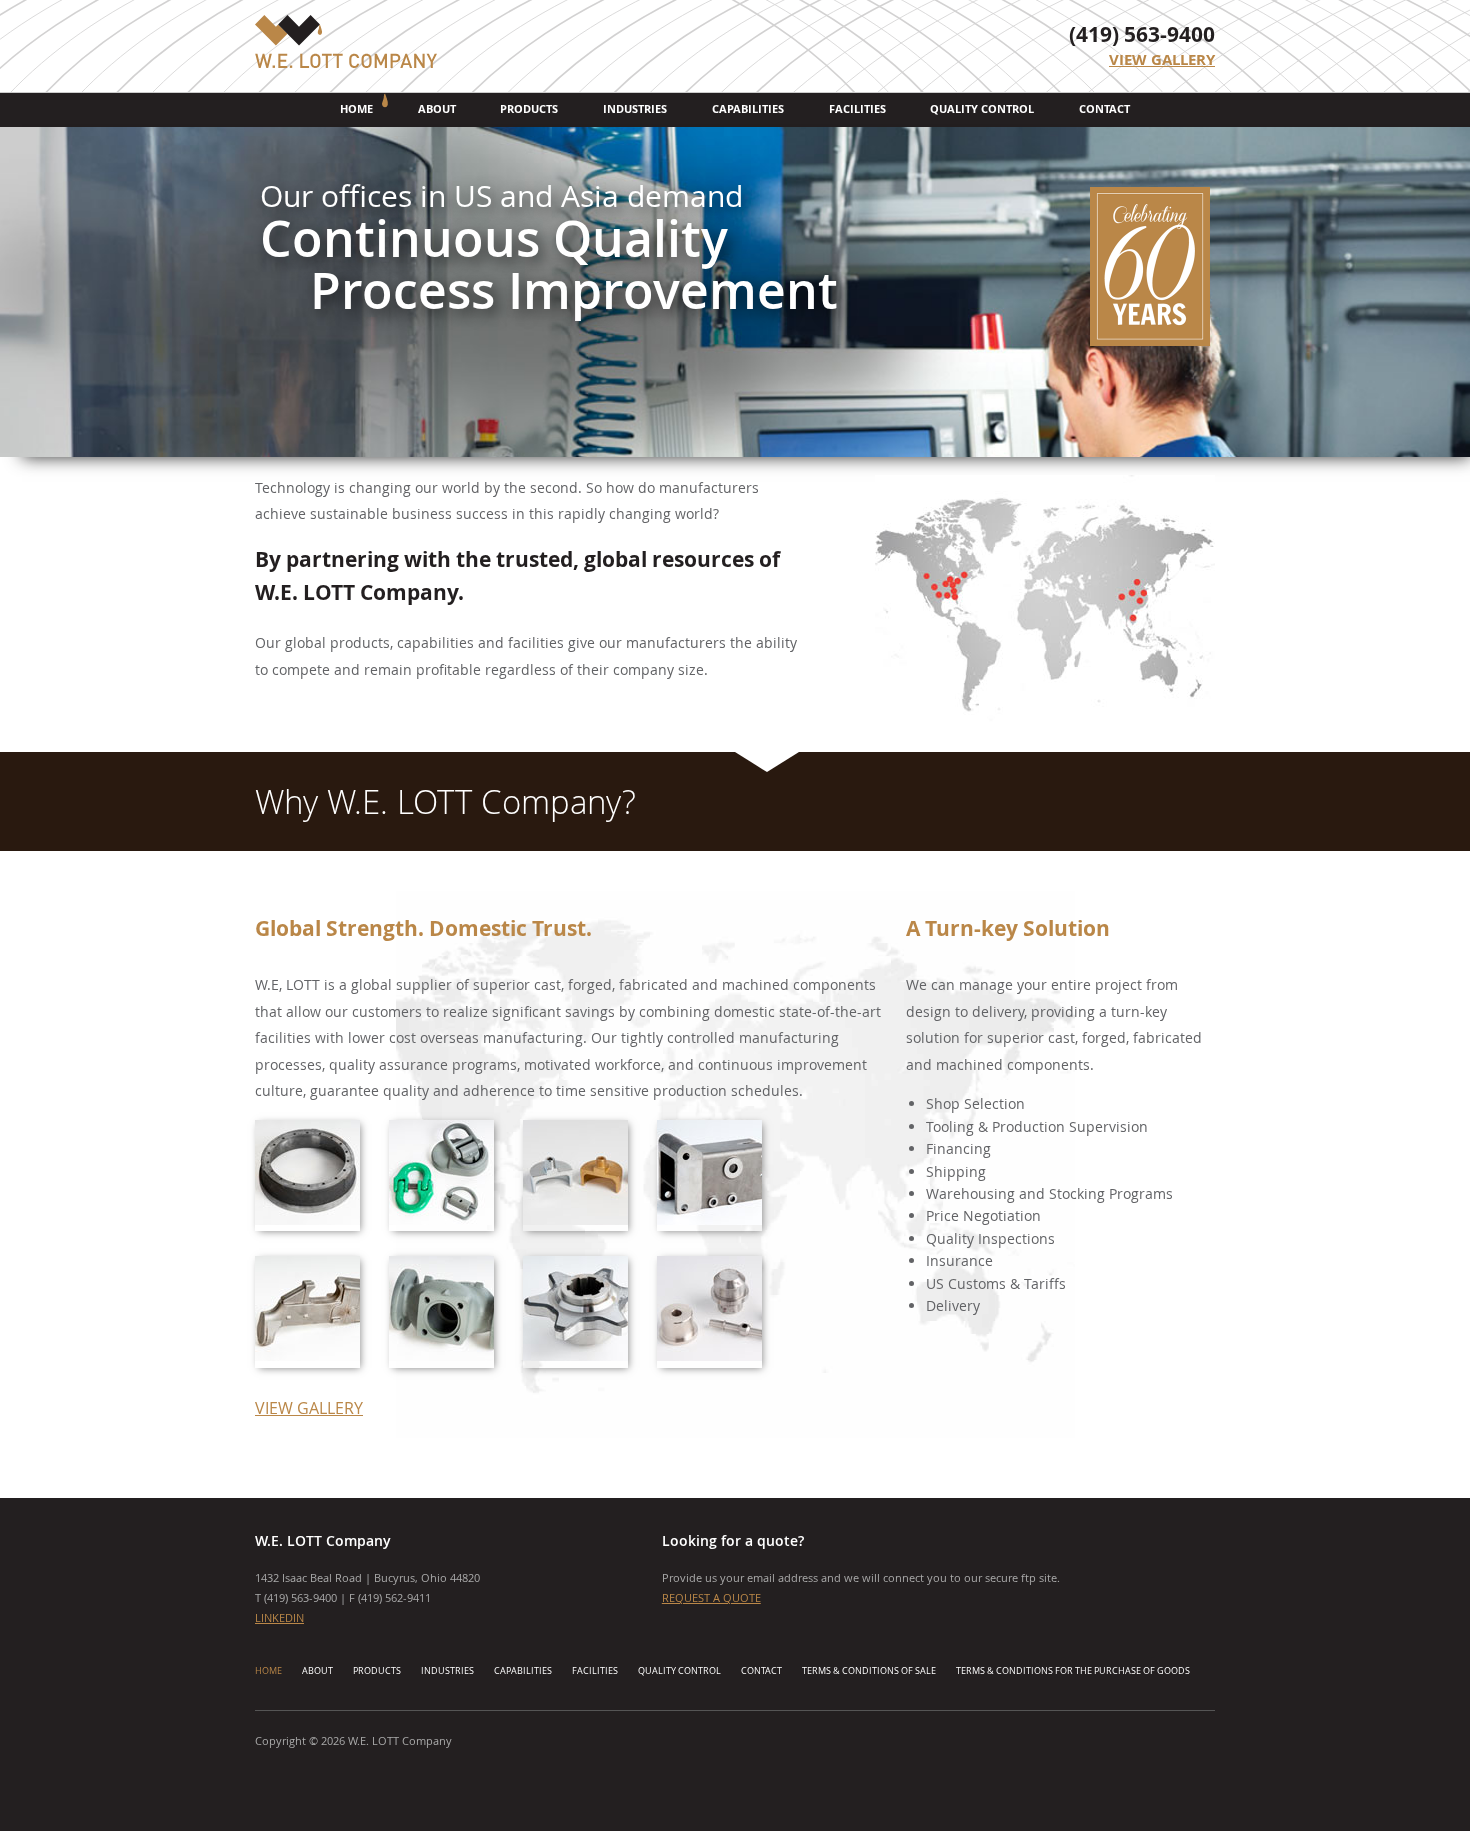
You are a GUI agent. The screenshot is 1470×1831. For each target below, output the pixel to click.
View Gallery (1162, 59)
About (437, 109)
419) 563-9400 (302, 1597)
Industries (635, 109)
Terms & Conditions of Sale (869, 1671)
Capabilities (748, 109)
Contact (1104, 109)
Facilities (857, 109)
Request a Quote (711, 1597)
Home (356, 109)
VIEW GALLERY (309, 1408)
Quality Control (982, 109)
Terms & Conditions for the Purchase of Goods (1073, 1671)
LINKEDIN (279, 1617)
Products (529, 109)
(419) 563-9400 (1142, 34)
